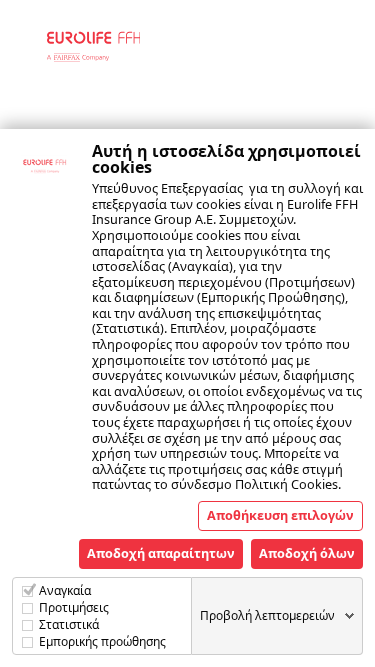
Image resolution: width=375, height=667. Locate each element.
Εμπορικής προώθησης (102, 641)
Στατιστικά (69, 624)
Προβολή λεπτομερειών (267, 615)
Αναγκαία (65, 590)
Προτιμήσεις (74, 607)
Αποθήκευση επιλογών (280, 515)
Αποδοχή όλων (307, 553)
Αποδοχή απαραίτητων (161, 553)
